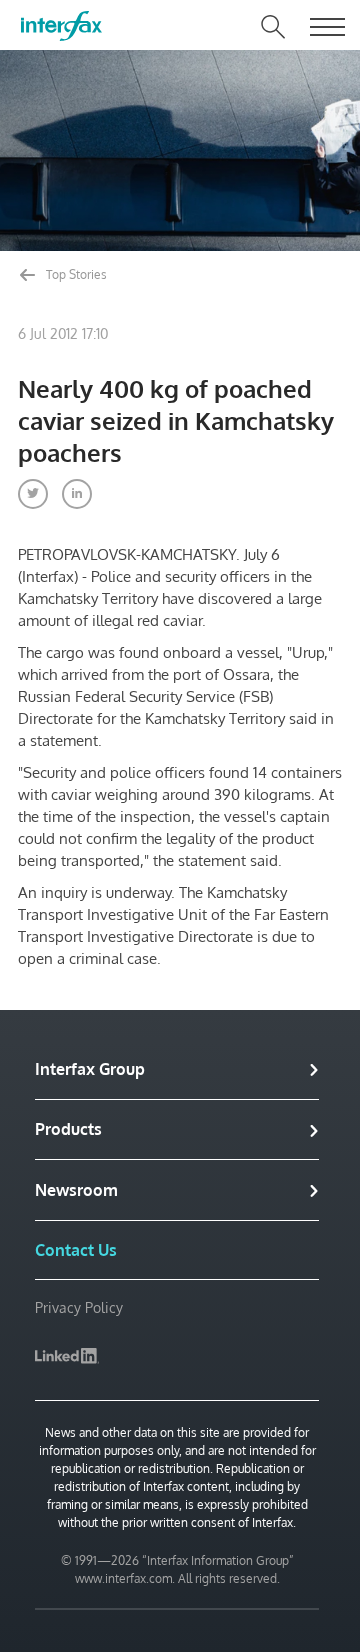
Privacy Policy (79, 1307)
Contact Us (76, 1250)
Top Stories (75, 274)
